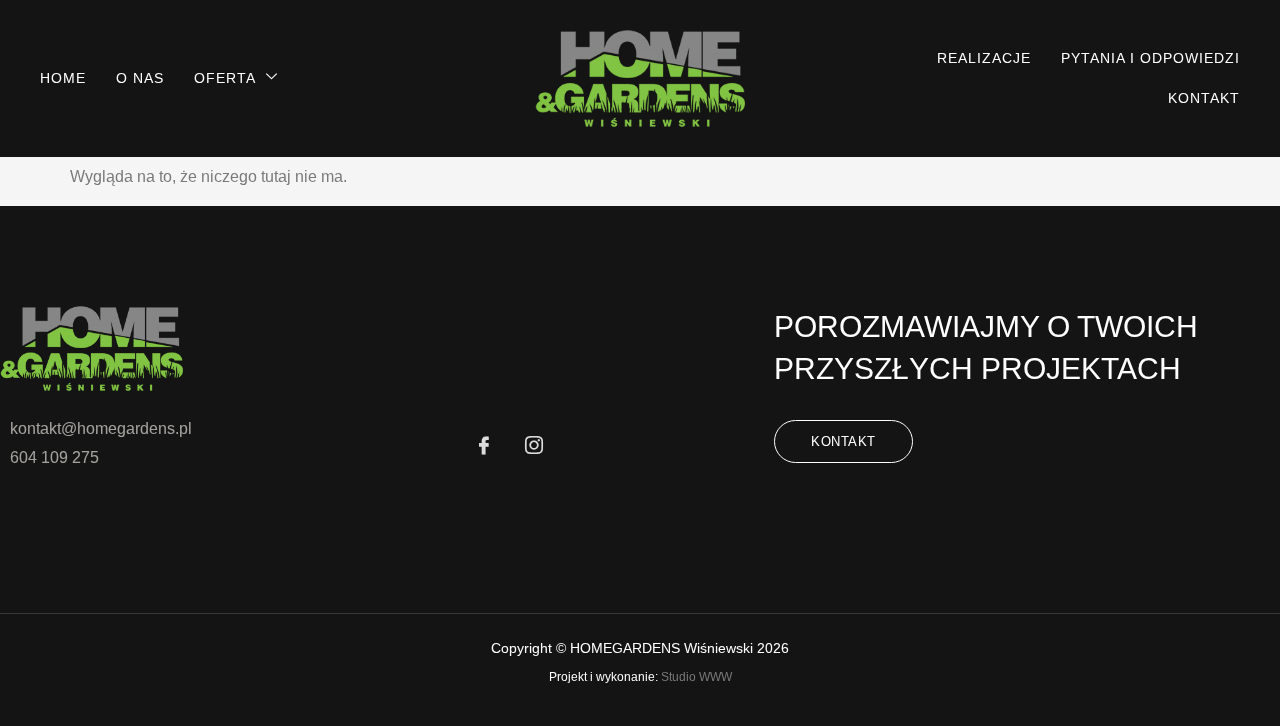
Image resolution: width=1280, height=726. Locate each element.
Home (63, 78)
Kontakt (1204, 98)
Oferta (225, 78)
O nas (140, 78)
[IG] (534, 447)
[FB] (484, 447)
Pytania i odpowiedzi (1150, 58)
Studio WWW (696, 677)
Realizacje (984, 58)
